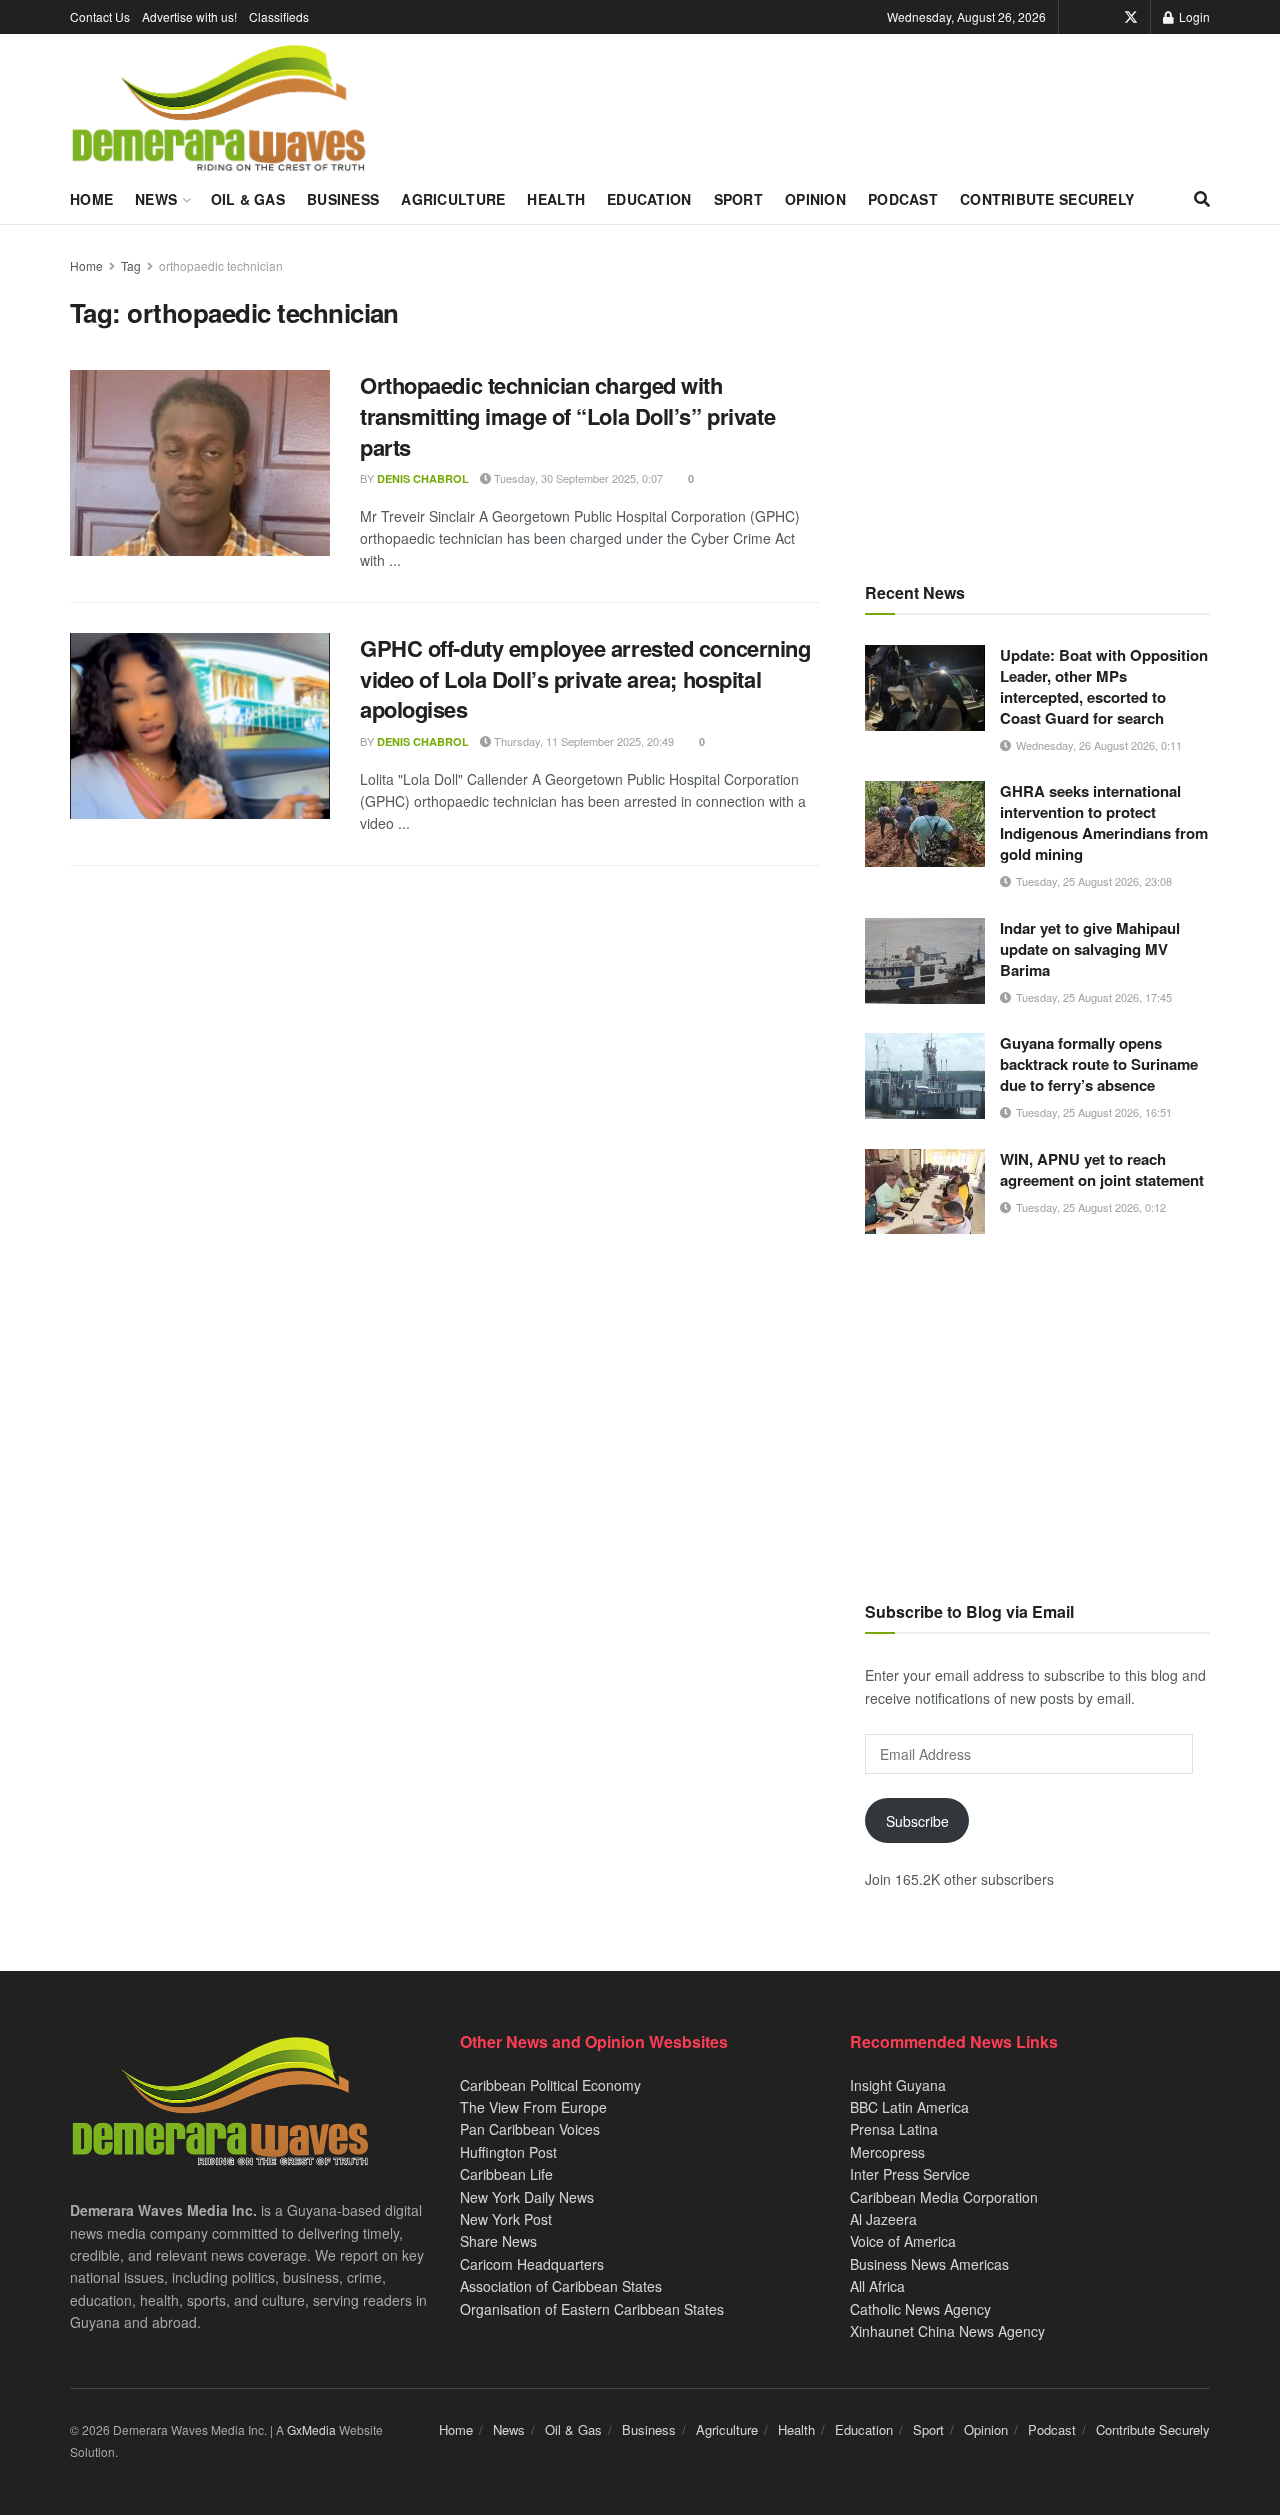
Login (1193, 16)
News (156, 199)
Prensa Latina (894, 2129)
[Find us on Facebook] (1103, 17)
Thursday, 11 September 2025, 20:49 (582, 741)
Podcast (903, 199)
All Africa (877, 2286)
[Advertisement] (1037, 395)
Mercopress (887, 2152)
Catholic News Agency (920, 2309)
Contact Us (100, 16)
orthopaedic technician (221, 265)
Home (91, 199)
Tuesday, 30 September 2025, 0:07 (577, 478)
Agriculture (453, 199)
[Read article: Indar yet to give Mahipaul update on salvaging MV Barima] (925, 961)
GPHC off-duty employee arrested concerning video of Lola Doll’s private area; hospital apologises (585, 679)
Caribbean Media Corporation (944, 2197)
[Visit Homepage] (218, 109)
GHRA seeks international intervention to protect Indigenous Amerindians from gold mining (1104, 822)
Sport (738, 199)
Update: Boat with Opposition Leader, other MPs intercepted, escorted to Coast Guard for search (1104, 686)
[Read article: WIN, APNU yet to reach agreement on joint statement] (925, 1192)
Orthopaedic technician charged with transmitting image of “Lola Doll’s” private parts (567, 416)
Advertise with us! (189, 16)
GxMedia (311, 2429)
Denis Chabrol (423, 478)
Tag (131, 265)
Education (649, 199)
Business (343, 199)
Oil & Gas (248, 199)
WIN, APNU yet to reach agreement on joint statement (1102, 1169)
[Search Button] (1202, 199)
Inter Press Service (910, 2174)
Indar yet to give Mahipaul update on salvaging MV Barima (1090, 949)
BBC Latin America (909, 2107)
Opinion (815, 199)
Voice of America (903, 2241)
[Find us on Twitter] (1131, 17)
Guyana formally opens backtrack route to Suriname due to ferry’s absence (1099, 1064)
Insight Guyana (898, 2085)
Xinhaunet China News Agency (947, 2331)
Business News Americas (929, 2264)
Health (556, 199)
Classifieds (279, 16)
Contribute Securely (1047, 199)
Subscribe (917, 1821)
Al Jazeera (883, 2219)
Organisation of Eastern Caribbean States (592, 2309)
